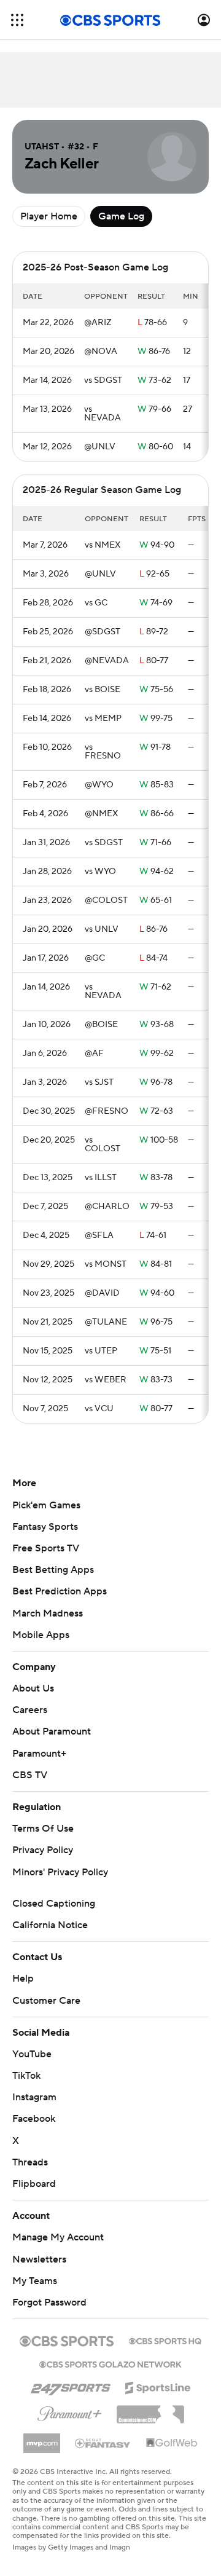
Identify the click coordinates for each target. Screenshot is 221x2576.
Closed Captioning (54, 1904)
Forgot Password (49, 2302)
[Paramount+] (70, 2411)
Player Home (49, 216)
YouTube (32, 2054)
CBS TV (30, 1775)
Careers (30, 1710)
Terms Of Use (43, 1829)
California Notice (50, 1925)
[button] (17, 20)
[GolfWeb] (172, 2443)
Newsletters (39, 2259)
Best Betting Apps (53, 1570)
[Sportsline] (158, 2386)
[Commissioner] (150, 2410)
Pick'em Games (46, 1505)
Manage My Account (58, 2237)
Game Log (121, 216)
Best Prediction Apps (60, 1591)
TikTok (26, 2076)
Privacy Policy (43, 1850)
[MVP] (42, 2438)
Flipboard (34, 2184)
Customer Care (46, 2001)
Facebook (34, 2119)
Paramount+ (39, 1754)
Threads (30, 2162)
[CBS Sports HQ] (165, 2340)
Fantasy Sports (45, 1527)
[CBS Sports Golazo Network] (110, 2363)
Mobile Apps (41, 1635)
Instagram (34, 2097)
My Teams (35, 2281)
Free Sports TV (46, 1548)
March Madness (48, 1613)
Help (23, 1979)
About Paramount (52, 1731)
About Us (33, 1688)
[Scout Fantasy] (103, 2443)
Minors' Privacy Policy (60, 1872)
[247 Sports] (71, 2385)
